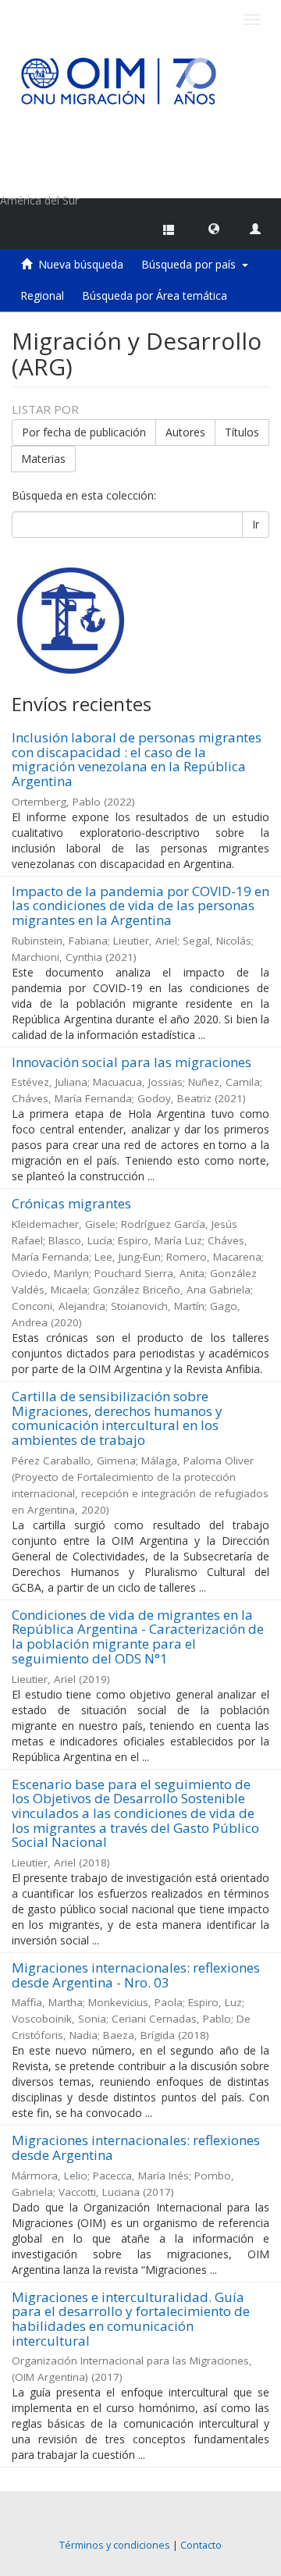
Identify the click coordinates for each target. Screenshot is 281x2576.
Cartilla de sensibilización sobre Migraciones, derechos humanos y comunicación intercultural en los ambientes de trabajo (117, 1418)
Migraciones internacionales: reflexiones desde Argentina (136, 2147)
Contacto (201, 2545)
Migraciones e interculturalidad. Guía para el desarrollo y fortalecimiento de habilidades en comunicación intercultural (131, 2319)
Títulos (242, 432)
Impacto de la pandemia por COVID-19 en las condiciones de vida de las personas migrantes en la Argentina (140, 906)
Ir (256, 524)
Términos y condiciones (115, 2545)
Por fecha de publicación (84, 432)
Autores (185, 432)
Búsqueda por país (192, 264)
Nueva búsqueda (81, 264)
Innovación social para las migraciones (132, 1062)
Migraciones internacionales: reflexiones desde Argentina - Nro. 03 (136, 1975)
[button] (214, 228)
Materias (43, 459)
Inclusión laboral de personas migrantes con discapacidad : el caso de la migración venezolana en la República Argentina (137, 759)
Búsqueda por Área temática (155, 295)
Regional (42, 295)
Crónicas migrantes (71, 1203)
